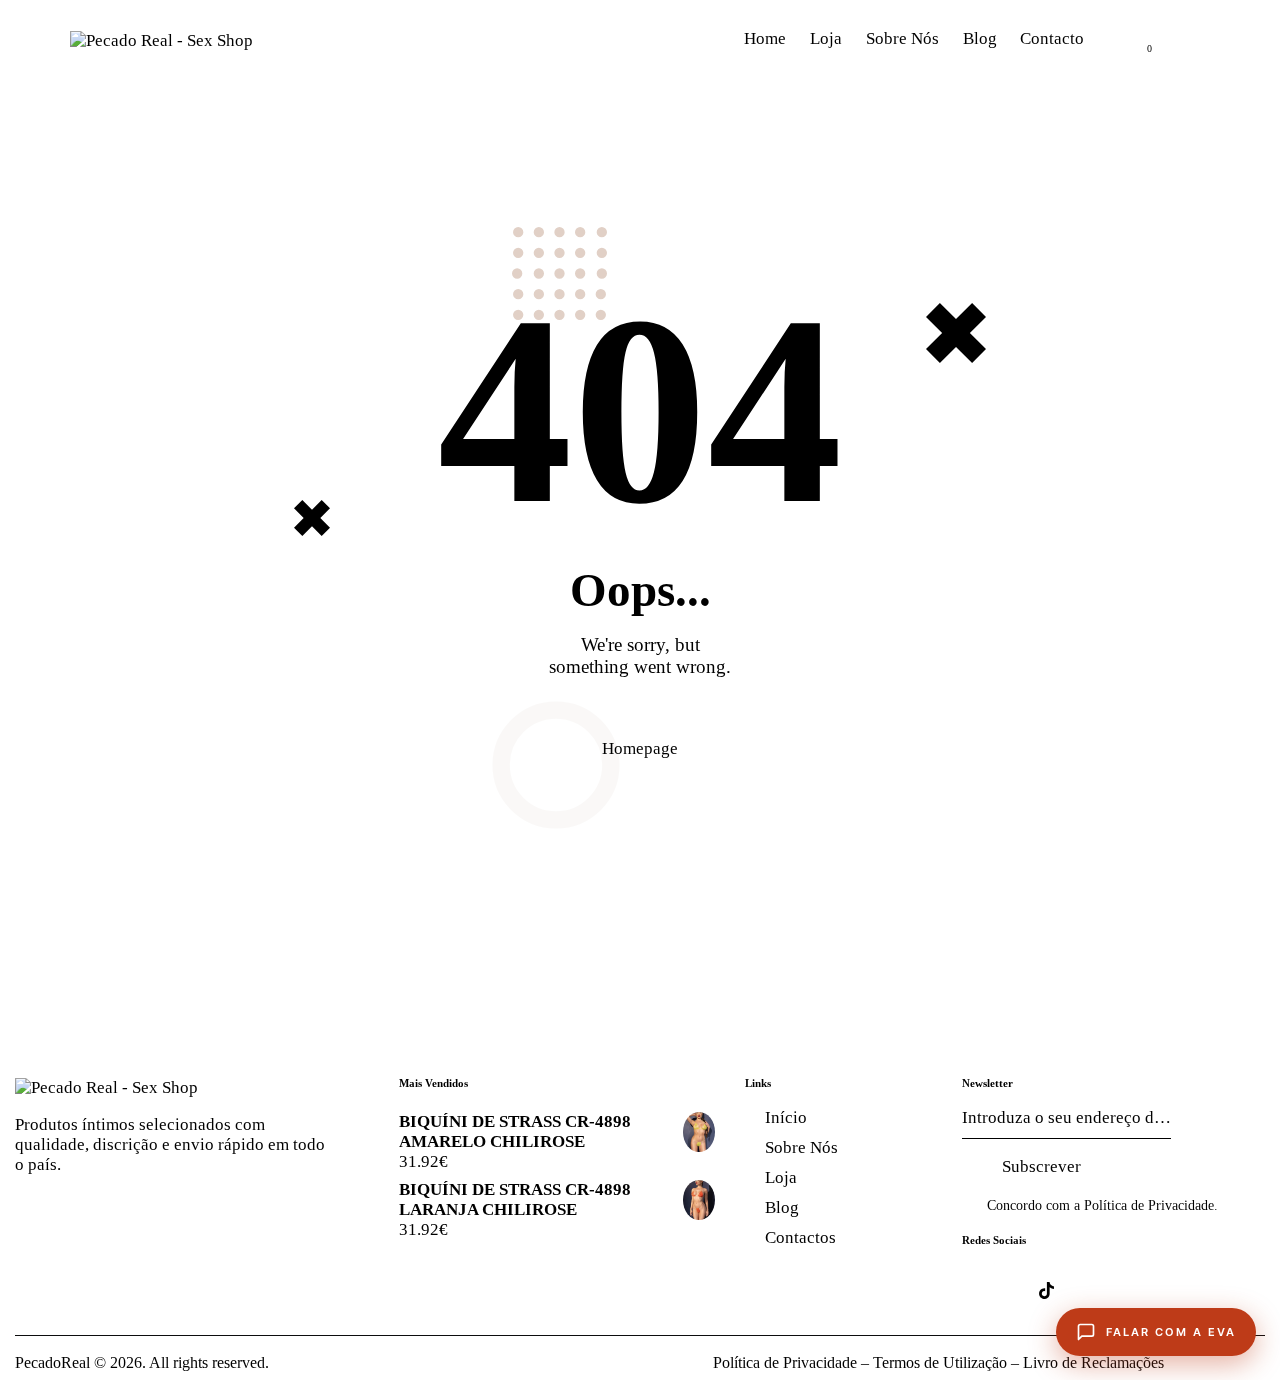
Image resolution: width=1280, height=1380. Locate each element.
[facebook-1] (987, 1290)
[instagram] (1105, 1290)
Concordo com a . (1102, 1205)
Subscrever (1041, 1166)
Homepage (640, 748)
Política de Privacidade (1149, 1206)
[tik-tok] (1046, 1290)
